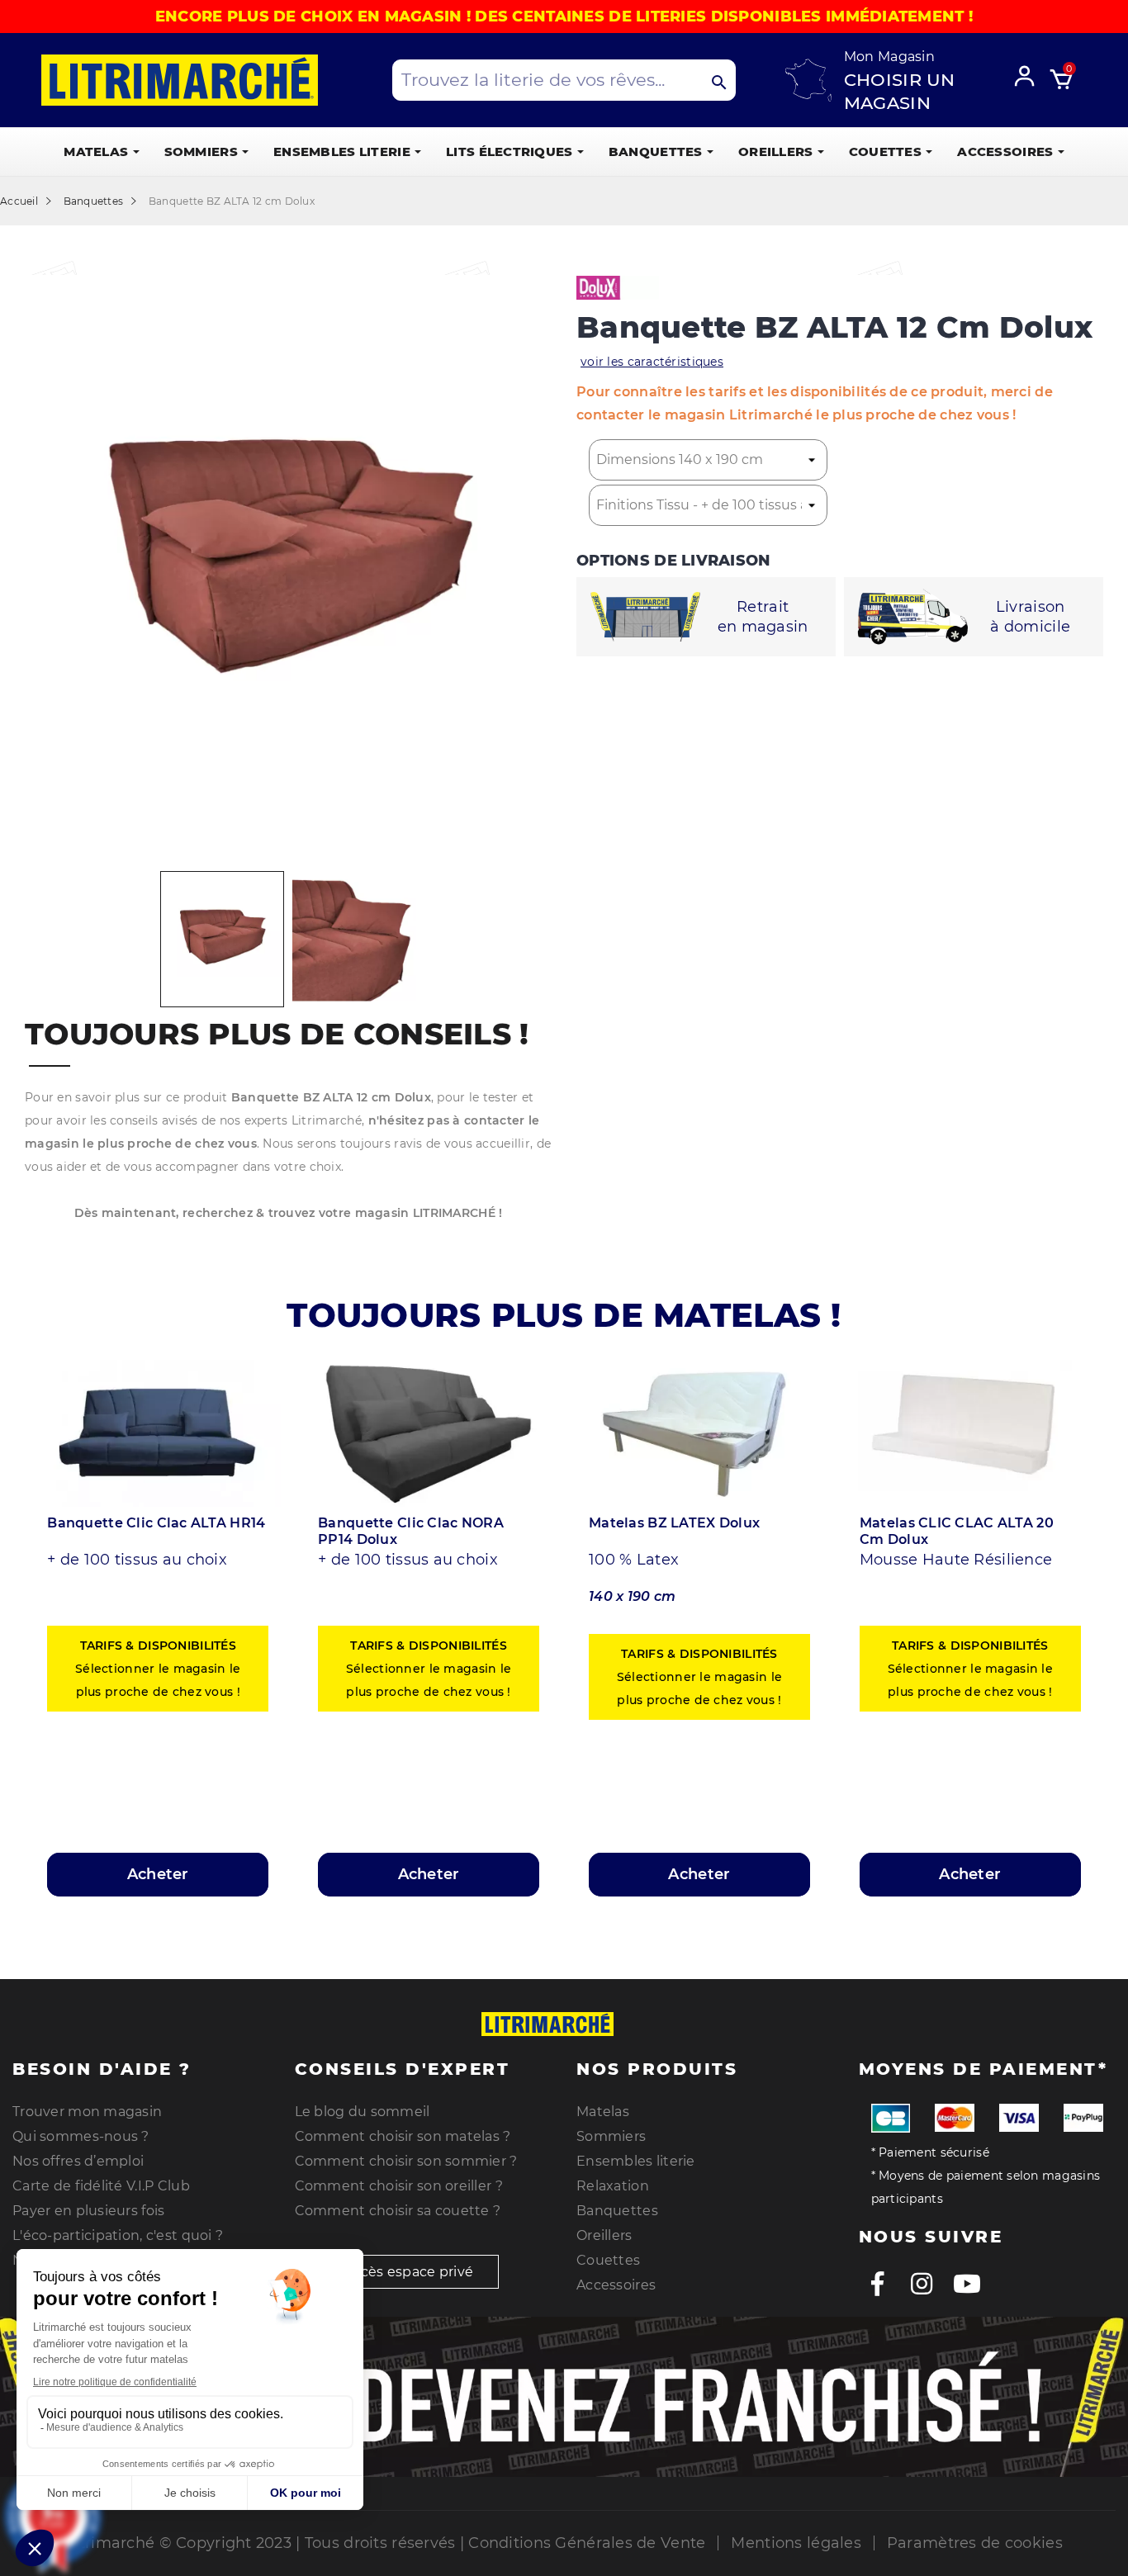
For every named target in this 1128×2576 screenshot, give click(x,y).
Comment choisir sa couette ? (398, 2211)
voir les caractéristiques (652, 362)
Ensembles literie (636, 2161)
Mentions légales (796, 2543)
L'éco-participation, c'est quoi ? (118, 2235)
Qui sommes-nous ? (81, 2136)
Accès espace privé (407, 2272)
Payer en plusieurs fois (88, 2211)
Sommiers (611, 2136)
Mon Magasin (889, 57)
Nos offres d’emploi (78, 2161)
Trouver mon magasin (87, 2112)
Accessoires (616, 2285)
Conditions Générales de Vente (587, 2543)
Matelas (603, 2112)
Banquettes (617, 2211)
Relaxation (613, 2186)
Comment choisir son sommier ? (406, 2161)
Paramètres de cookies (975, 2543)
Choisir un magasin (900, 91)
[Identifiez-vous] (1030, 73)
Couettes (608, 2260)
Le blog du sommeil (363, 2112)
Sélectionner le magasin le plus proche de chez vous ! (158, 1669)
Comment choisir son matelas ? (403, 2136)
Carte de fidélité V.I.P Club (101, 2186)
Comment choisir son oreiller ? (399, 2186)
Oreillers (604, 2235)
